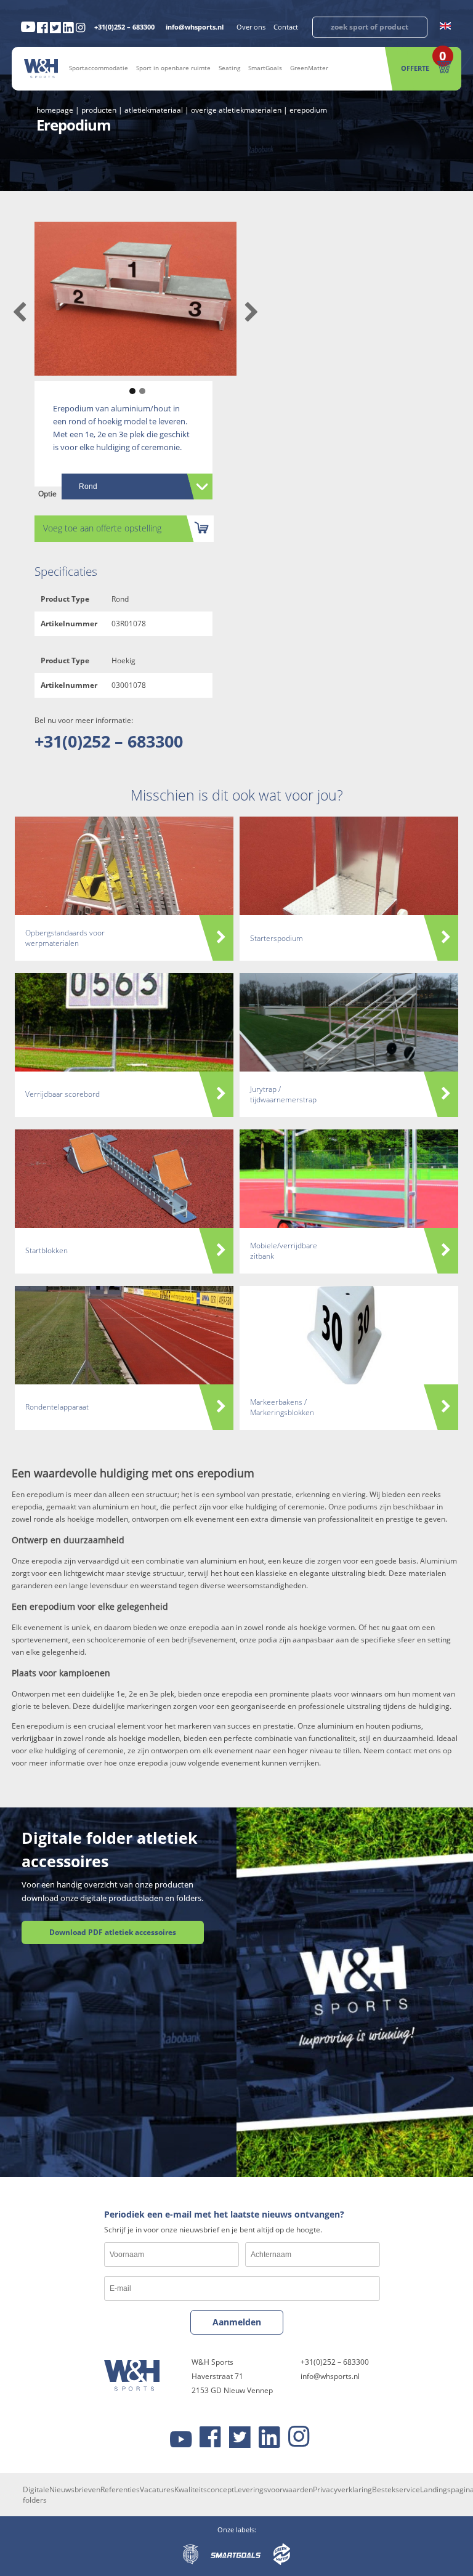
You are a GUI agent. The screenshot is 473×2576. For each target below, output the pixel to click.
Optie (47, 494)
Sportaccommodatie (99, 68)
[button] (131, 385)
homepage (55, 110)
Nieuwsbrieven (75, 2489)
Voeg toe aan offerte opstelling (102, 528)
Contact (286, 27)
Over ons (251, 27)
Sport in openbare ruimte (173, 68)
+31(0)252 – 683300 (124, 27)
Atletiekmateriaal (154, 110)
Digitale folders (36, 2495)
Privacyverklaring (342, 2489)
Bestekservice (396, 2489)
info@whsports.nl (195, 27)
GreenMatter (309, 68)
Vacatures (157, 2489)
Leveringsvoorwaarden (273, 2489)
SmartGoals (265, 68)
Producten (99, 110)
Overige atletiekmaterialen (236, 110)
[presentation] (19, 313)
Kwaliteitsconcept (204, 2489)
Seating (229, 68)
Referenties (120, 2489)
